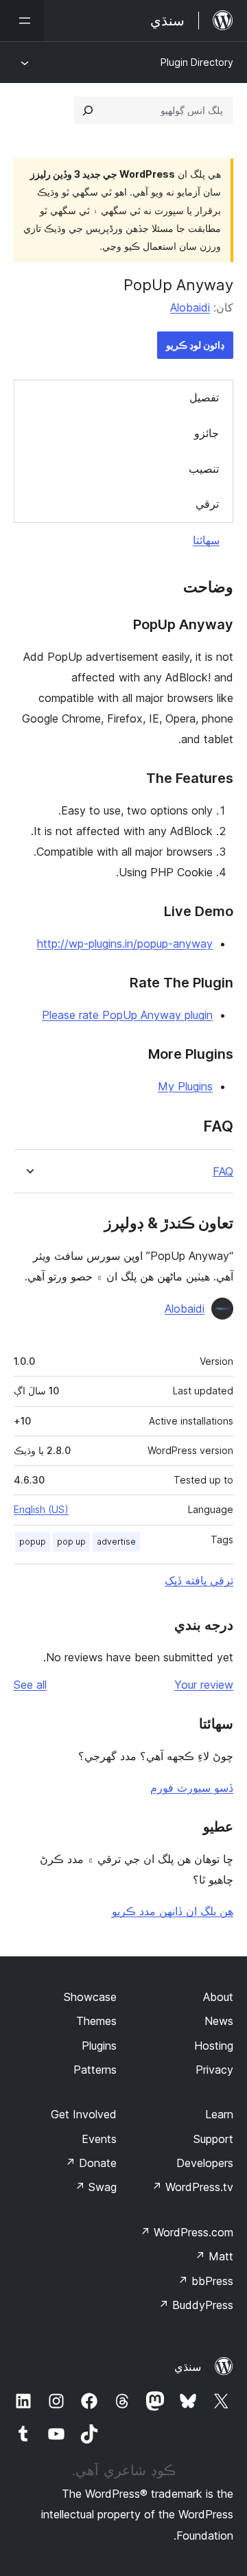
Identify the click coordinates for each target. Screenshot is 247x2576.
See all (30, 1685)
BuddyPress (196, 2305)
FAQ (223, 1172)
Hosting (214, 2046)
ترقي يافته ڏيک (199, 1580)
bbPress (205, 2281)
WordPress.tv (192, 2187)
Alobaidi (190, 307)
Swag (96, 2187)
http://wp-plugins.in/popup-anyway (125, 944)
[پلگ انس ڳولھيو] (88, 110)
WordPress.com (187, 2232)
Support (213, 2139)
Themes (96, 2021)
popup (33, 1542)
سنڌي (188, 2367)
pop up (71, 1542)
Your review (204, 1685)
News (219, 2021)
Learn (219, 2114)
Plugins (99, 2046)
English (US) (41, 1509)
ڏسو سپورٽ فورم (192, 1788)
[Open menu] (22, 21)
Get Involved (84, 2114)
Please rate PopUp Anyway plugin (127, 1015)
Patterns (95, 2070)
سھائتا (206, 540)
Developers (205, 2163)
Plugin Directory (197, 62)
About (218, 1997)
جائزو (207, 433)
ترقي (207, 504)
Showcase (90, 1997)
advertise (116, 1542)
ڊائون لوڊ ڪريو (195, 345)
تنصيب (204, 469)
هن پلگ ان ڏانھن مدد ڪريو (173, 1911)
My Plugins (185, 1086)
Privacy (214, 2070)
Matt (214, 2256)
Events (99, 2139)
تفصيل (204, 397)
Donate (91, 2163)
